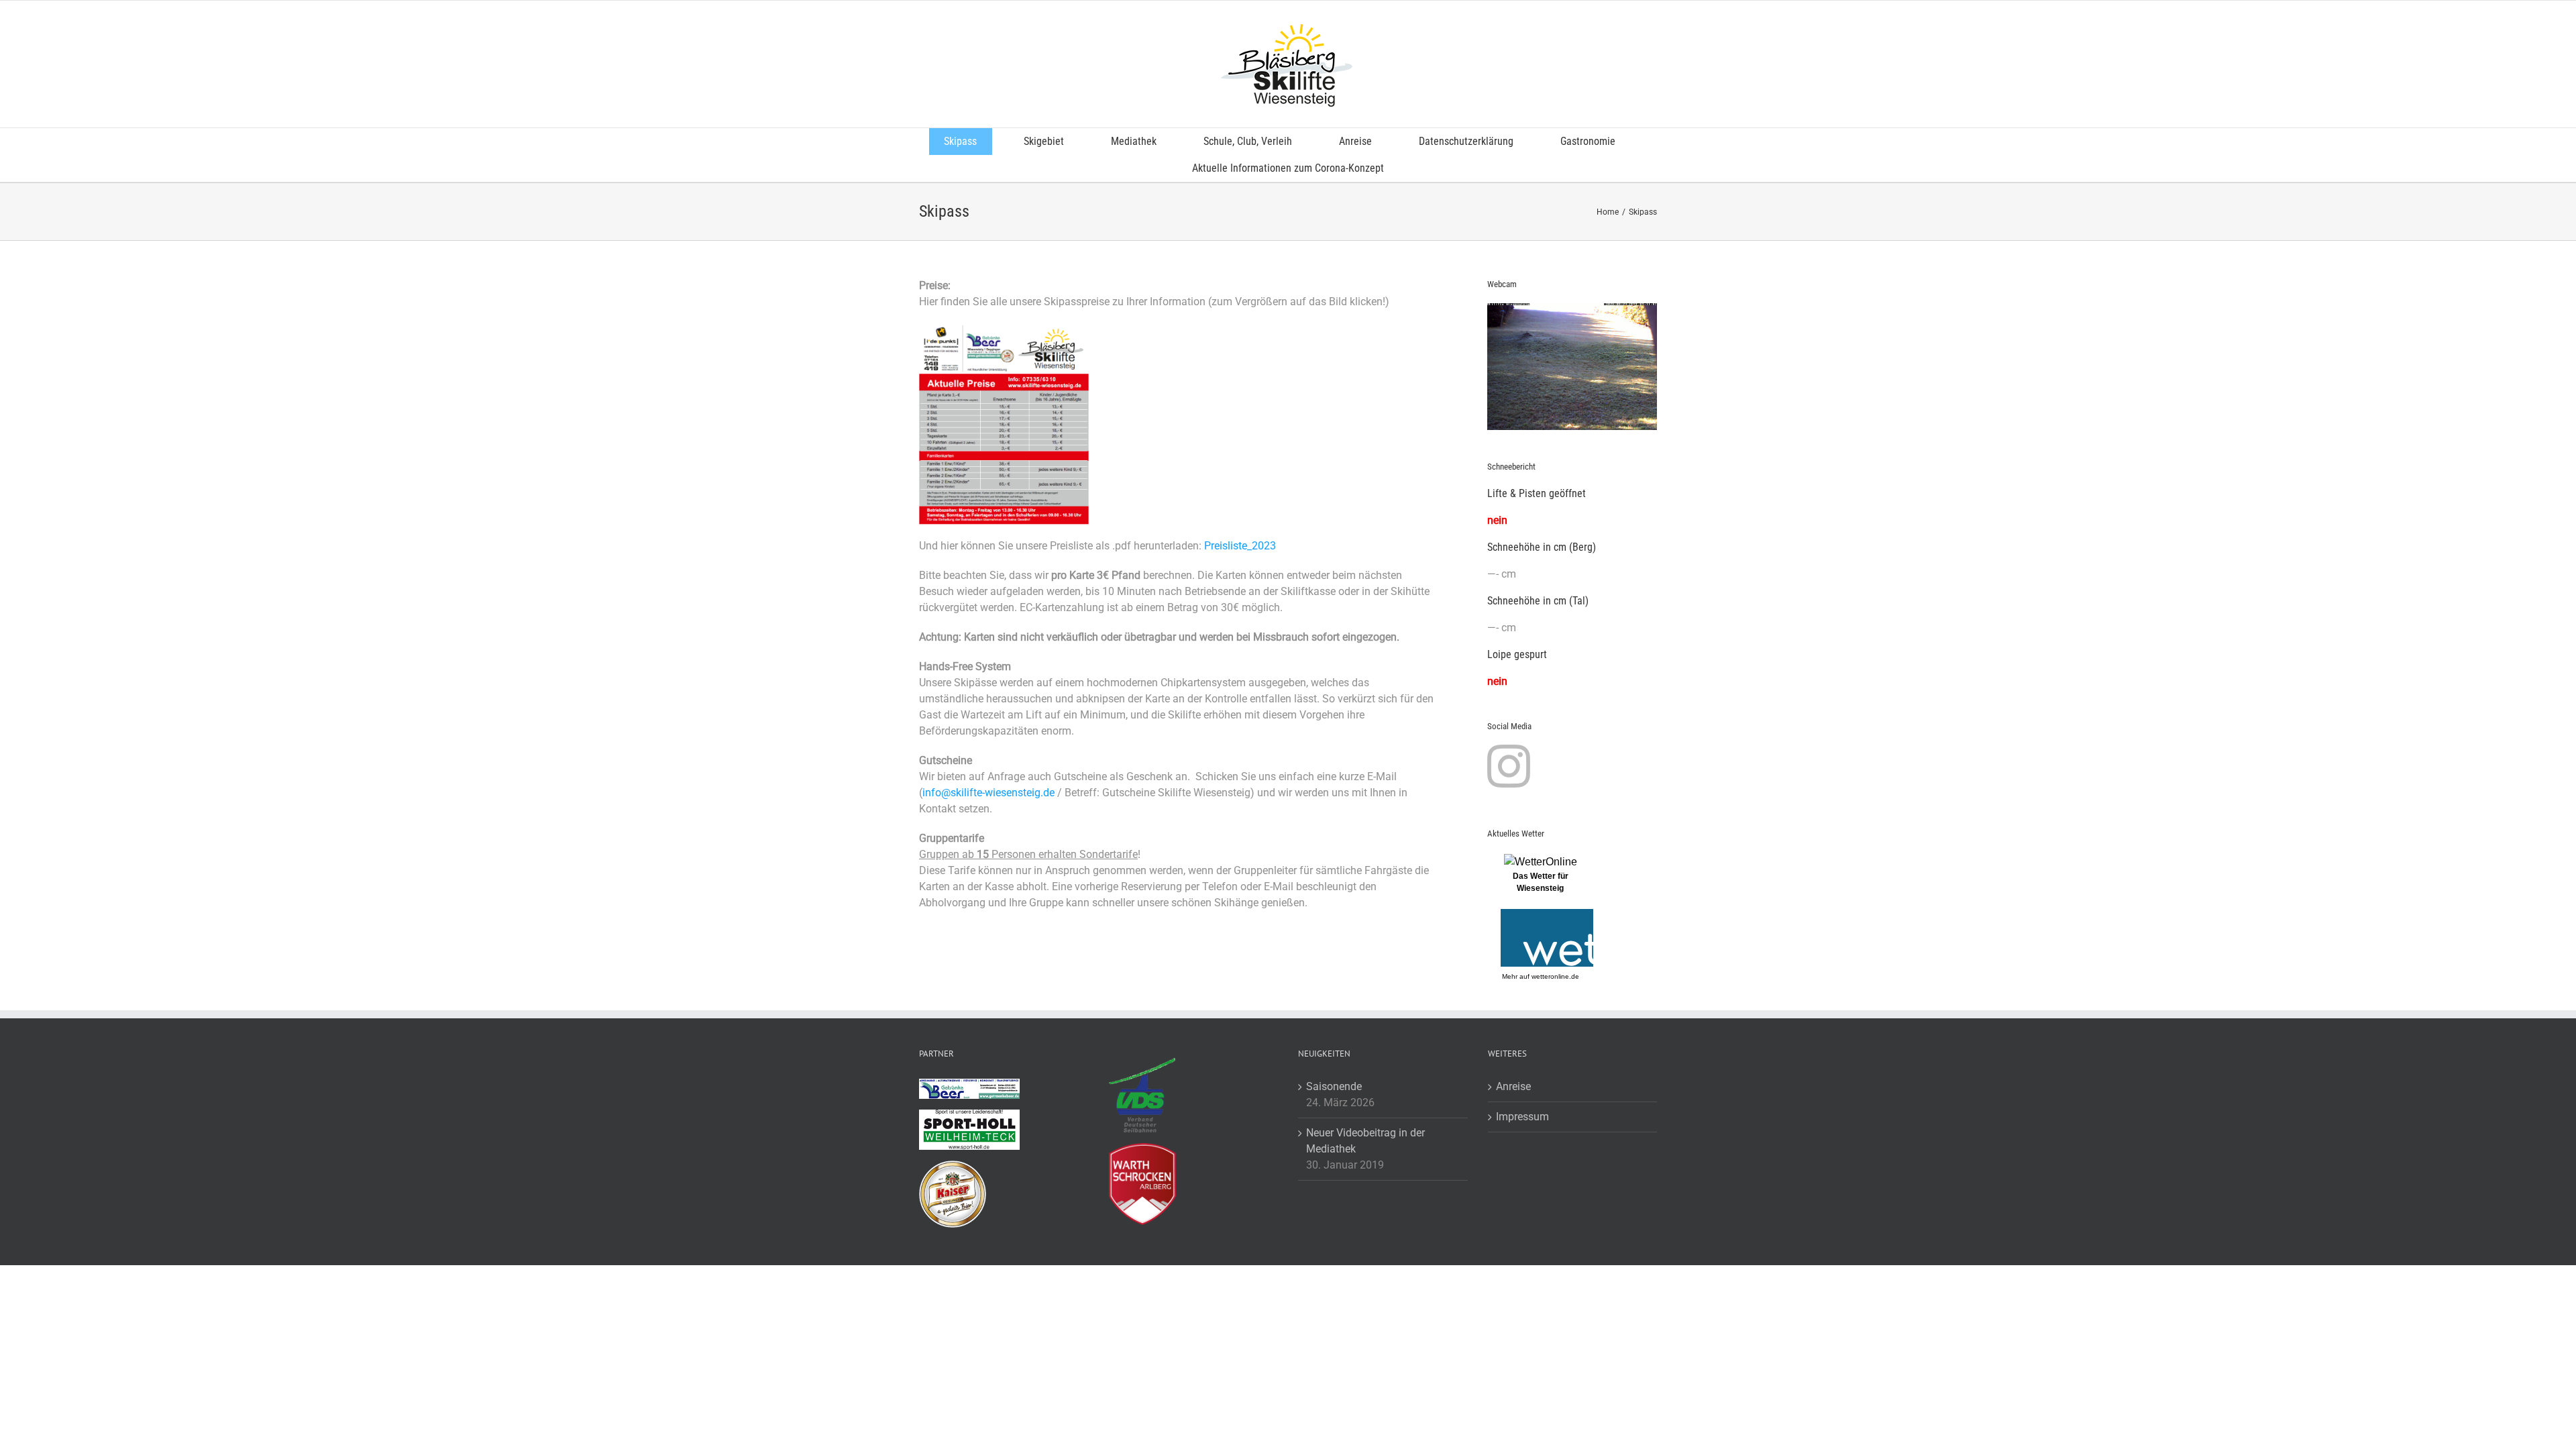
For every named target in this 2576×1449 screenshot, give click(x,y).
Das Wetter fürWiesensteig (1541, 882)
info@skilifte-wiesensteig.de (988, 793)
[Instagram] (1509, 766)
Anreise (1513, 1086)
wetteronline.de (1555, 976)
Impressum (1522, 1117)
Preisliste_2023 (1240, 546)
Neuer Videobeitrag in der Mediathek (1365, 1141)
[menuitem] (969, 142)
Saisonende (1334, 1086)
